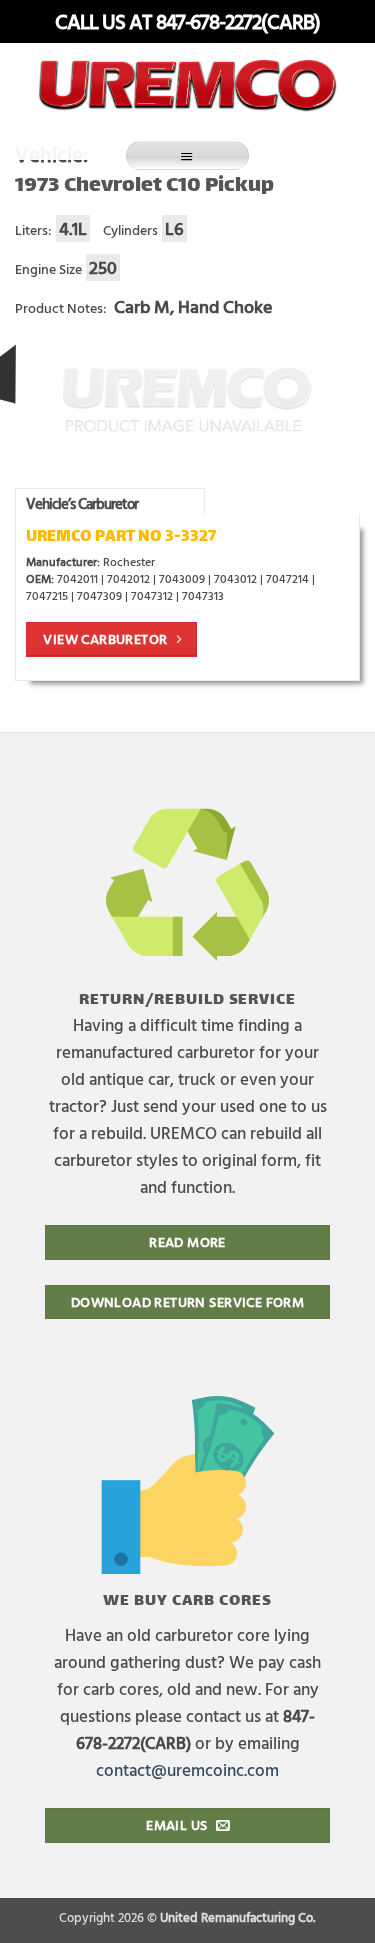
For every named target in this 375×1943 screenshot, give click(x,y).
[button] (188, 155)
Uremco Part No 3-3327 (121, 537)
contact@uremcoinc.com (187, 1769)
